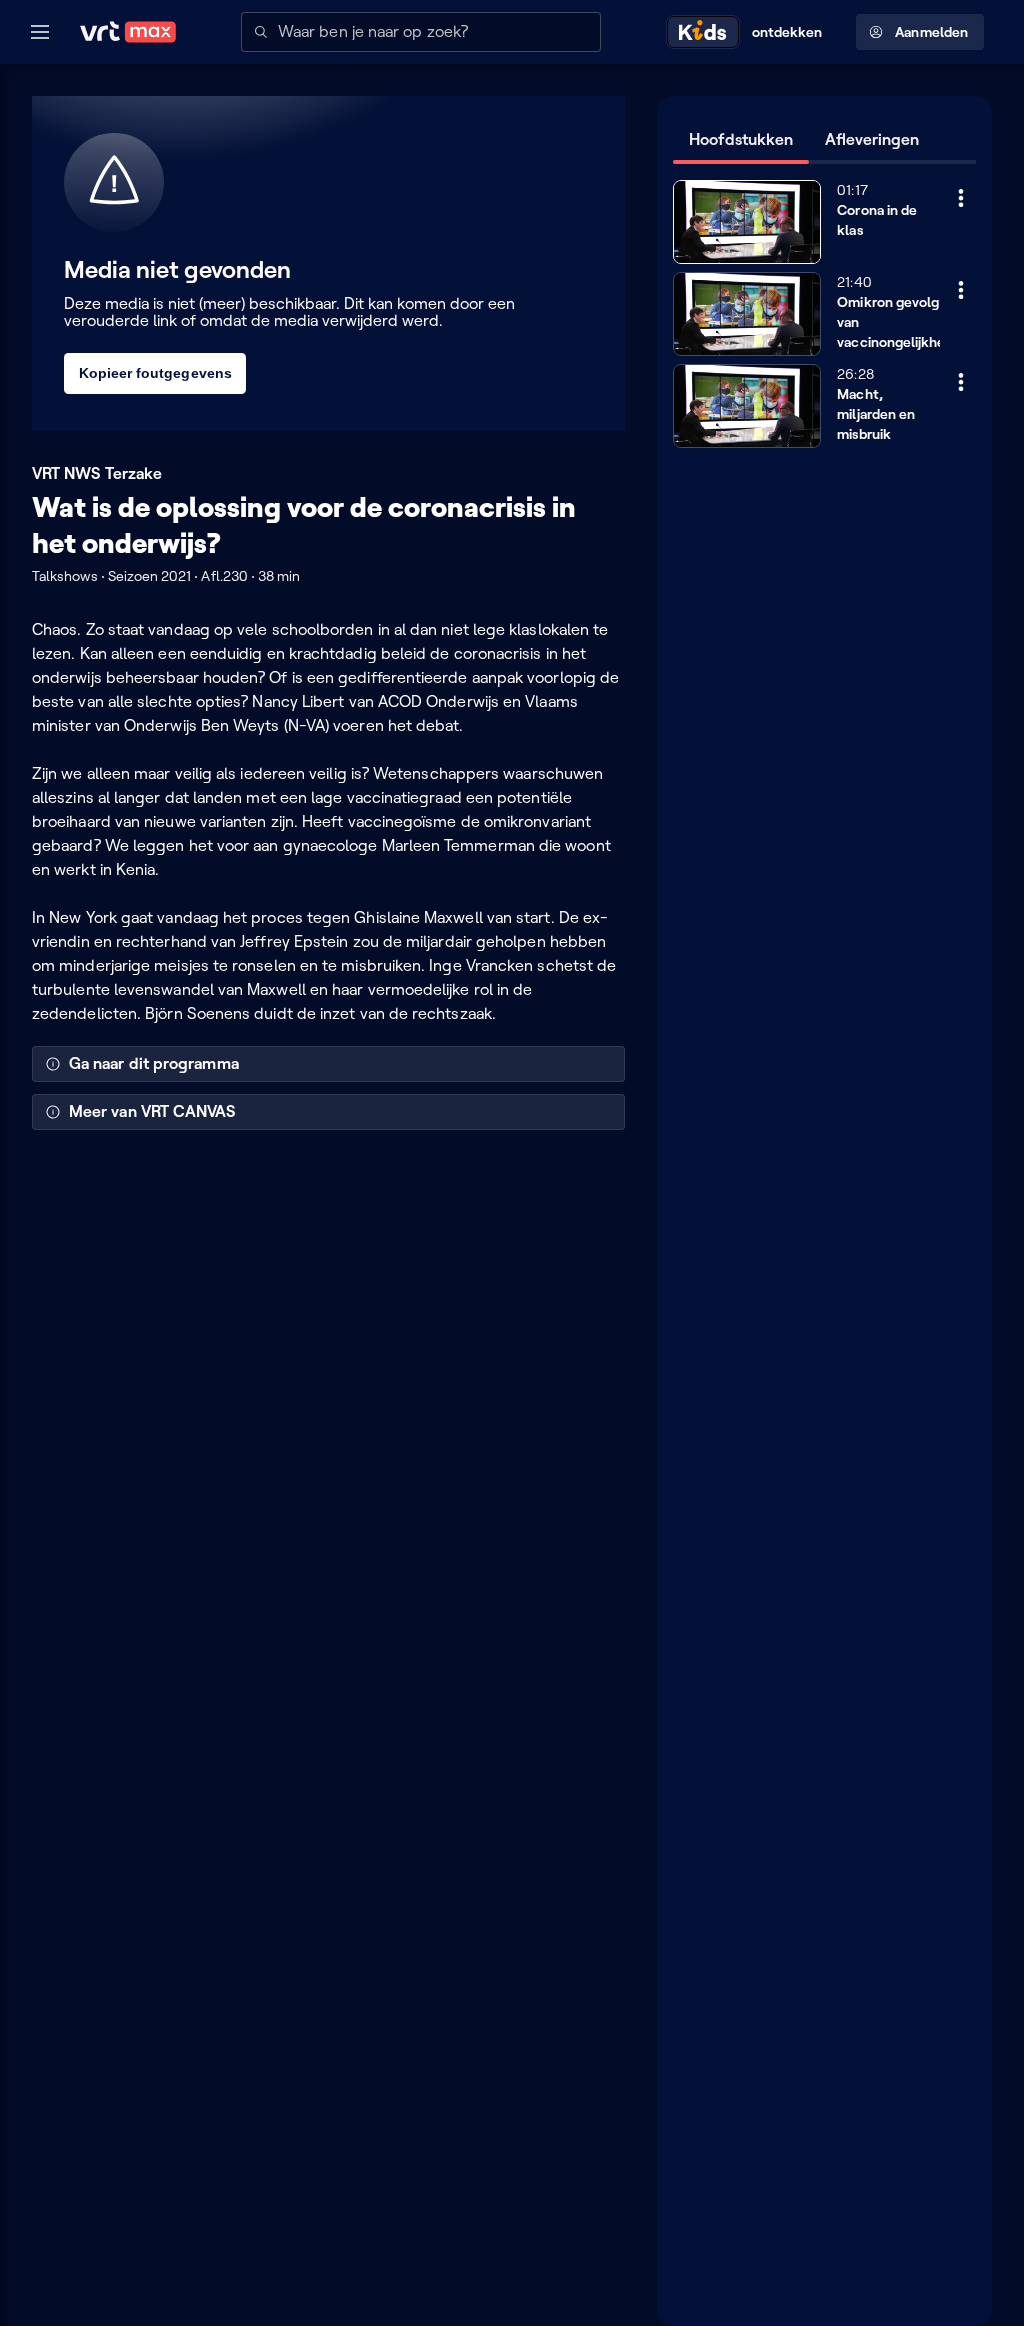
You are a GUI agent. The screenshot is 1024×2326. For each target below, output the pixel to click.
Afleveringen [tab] (872, 139)
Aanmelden (931, 32)
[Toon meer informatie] (961, 198)
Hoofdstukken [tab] (741, 139)
